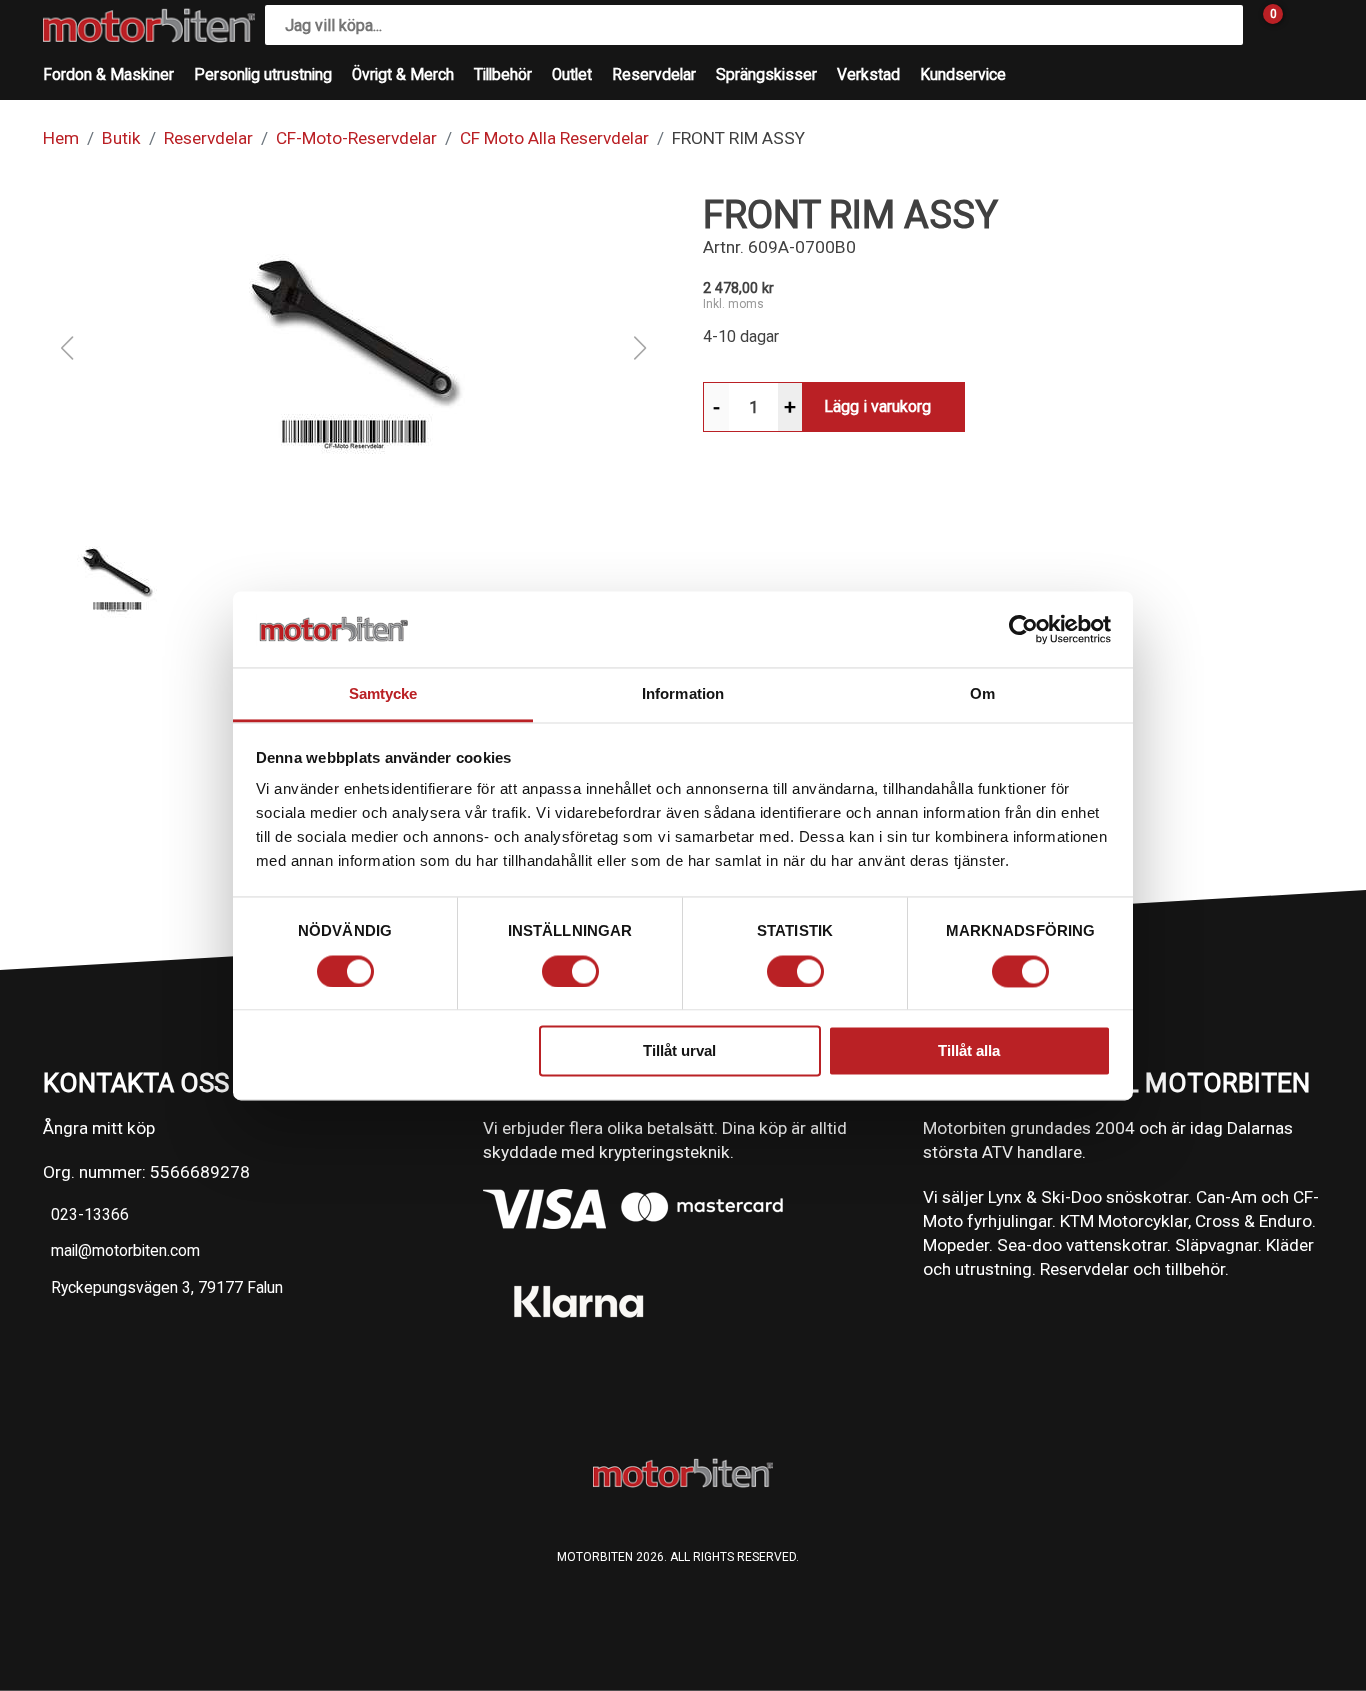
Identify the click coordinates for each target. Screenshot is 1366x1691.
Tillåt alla (969, 1051)
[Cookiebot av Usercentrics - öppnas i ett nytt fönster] (1023, 629)
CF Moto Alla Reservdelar (554, 138)
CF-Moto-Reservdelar (356, 138)
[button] (353, 348)
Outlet (572, 75)
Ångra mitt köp (99, 1128)
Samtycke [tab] (383, 694)
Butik (121, 138)
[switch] (570, 971)
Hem (61, 138)
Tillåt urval (679, 1051)
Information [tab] (683, 694)
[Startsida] (149, 25)
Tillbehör (503, 75)
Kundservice (963, 75)
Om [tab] (982, 694)
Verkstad (868, 75)
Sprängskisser (766, 75)
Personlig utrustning (263, 75)
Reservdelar (654, 75)
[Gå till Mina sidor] (1303, 25)
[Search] (1223, 25)
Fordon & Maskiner (108, 75)
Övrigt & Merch (403, 75)
